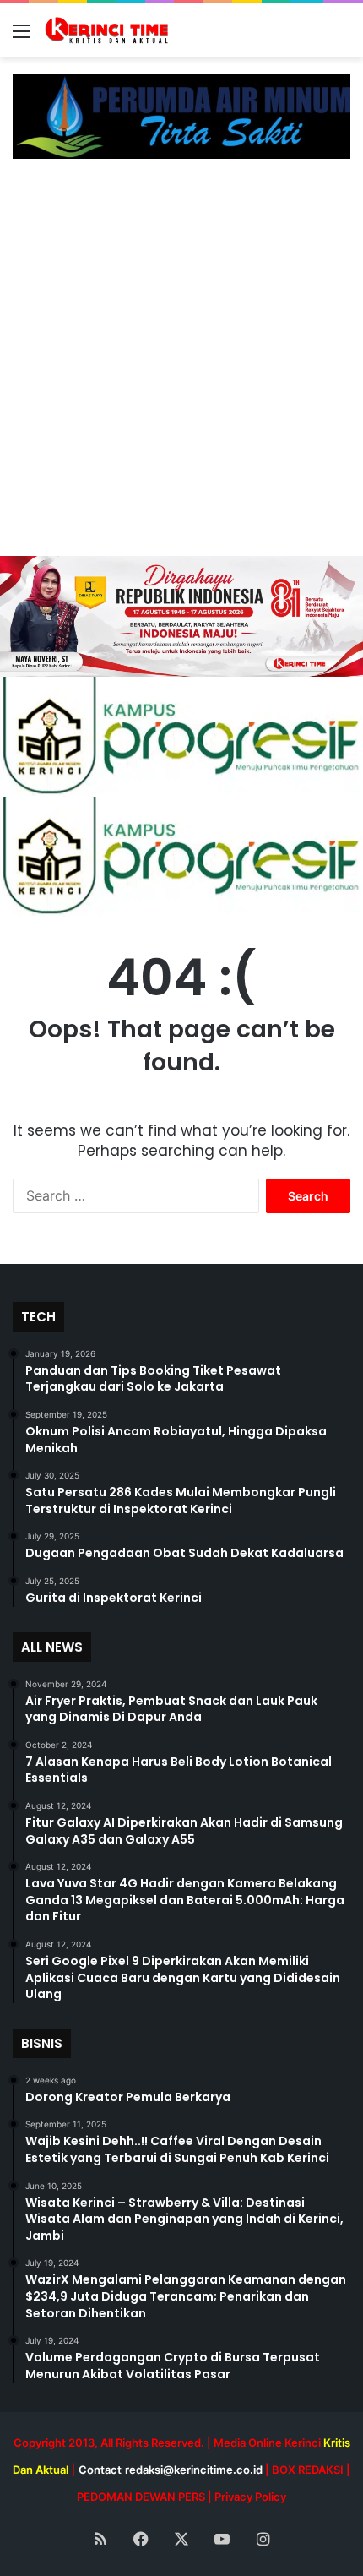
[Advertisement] (181, 366)
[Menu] (21, 37)
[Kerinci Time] (110, 30)
